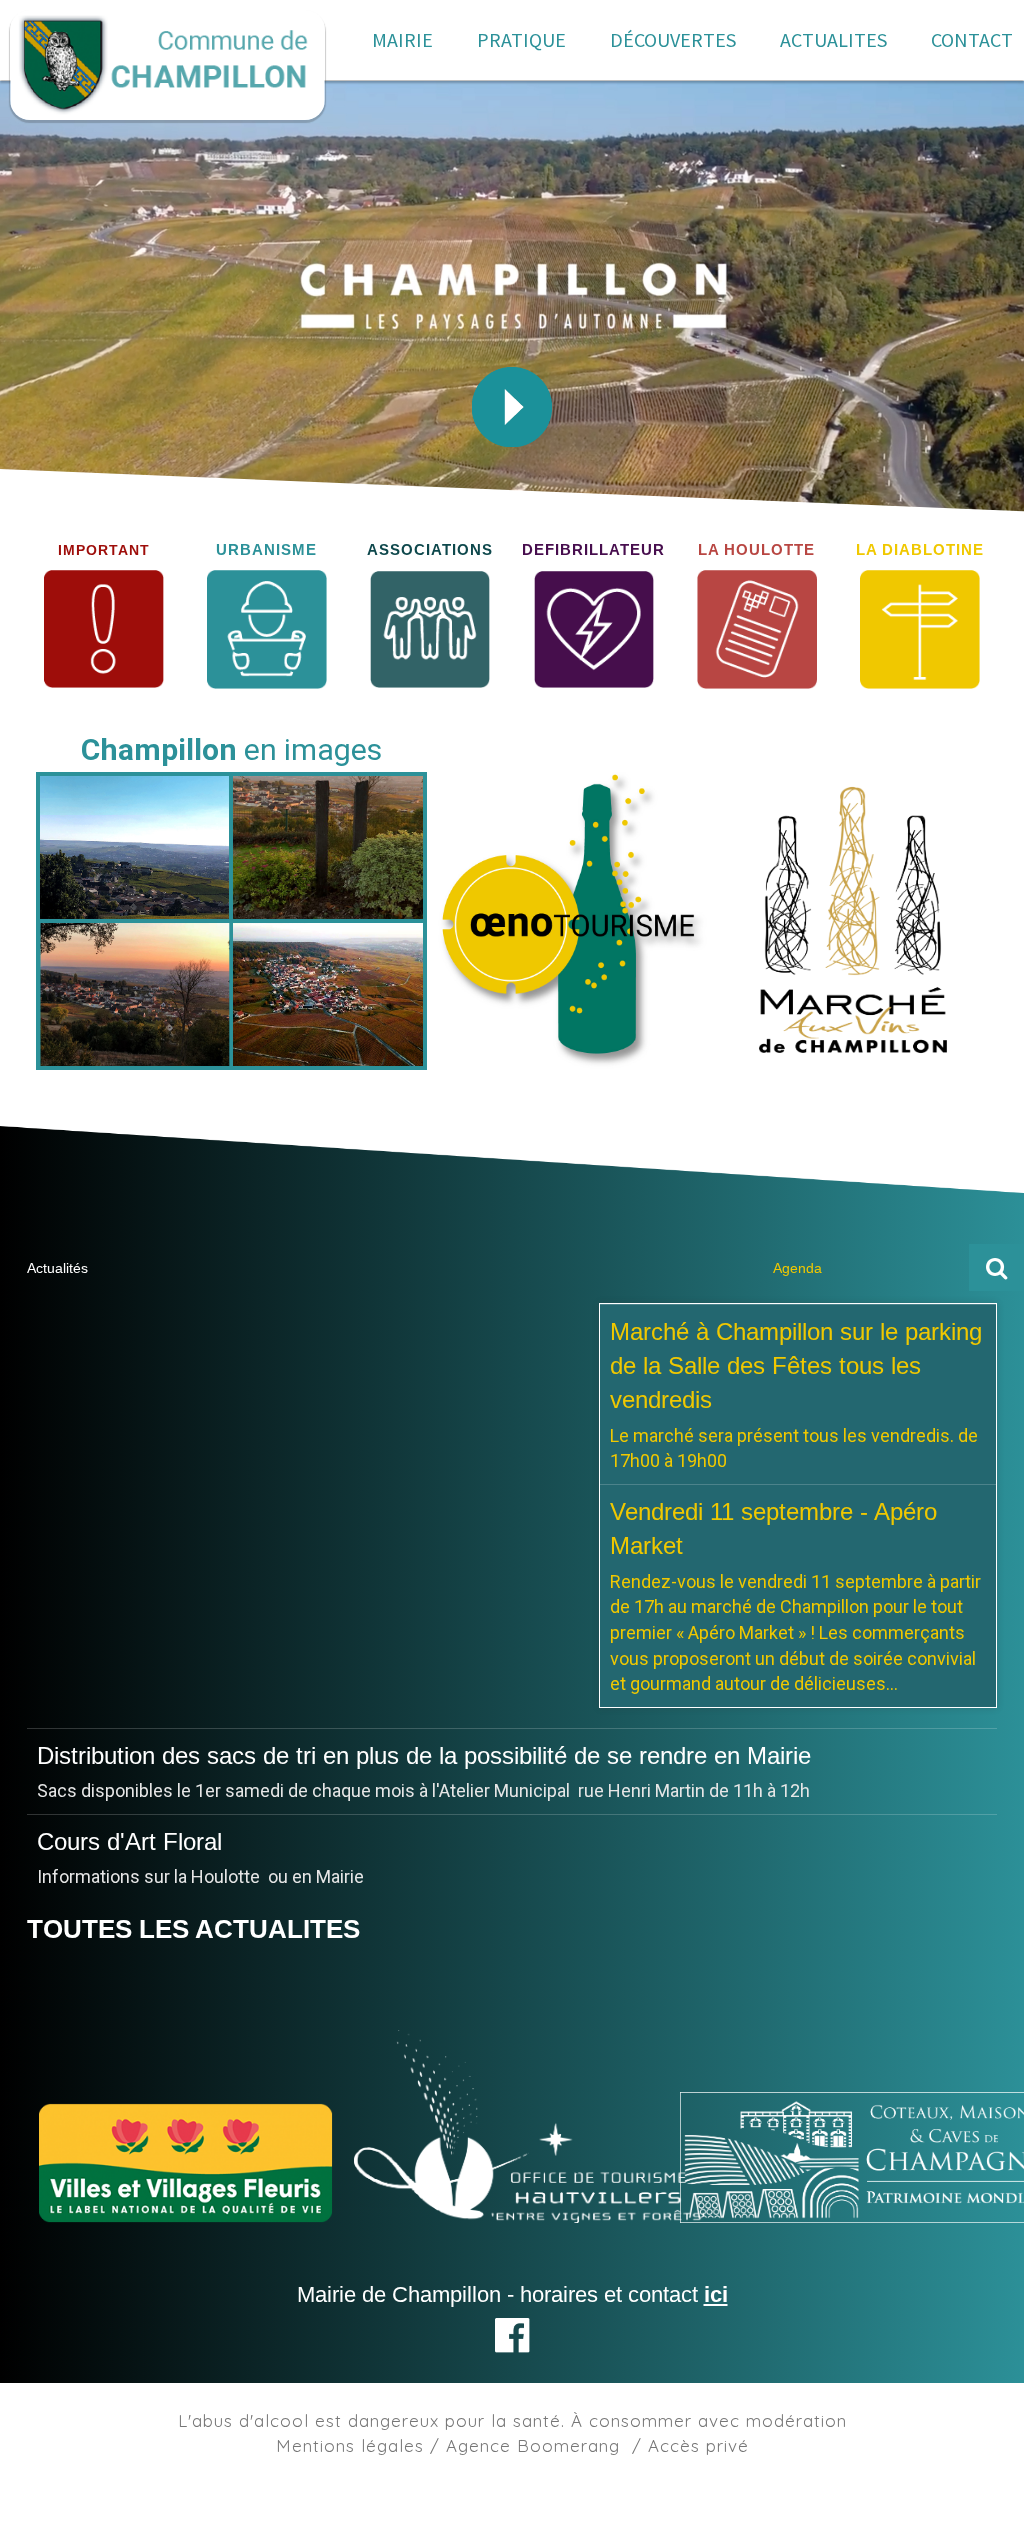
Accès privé (698, 2471)
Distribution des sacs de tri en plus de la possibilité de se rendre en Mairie (424, 1866)
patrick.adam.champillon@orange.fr (177, 1816)
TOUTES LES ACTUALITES (193, 1955)
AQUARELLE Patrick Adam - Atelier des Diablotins (304, 1755)
